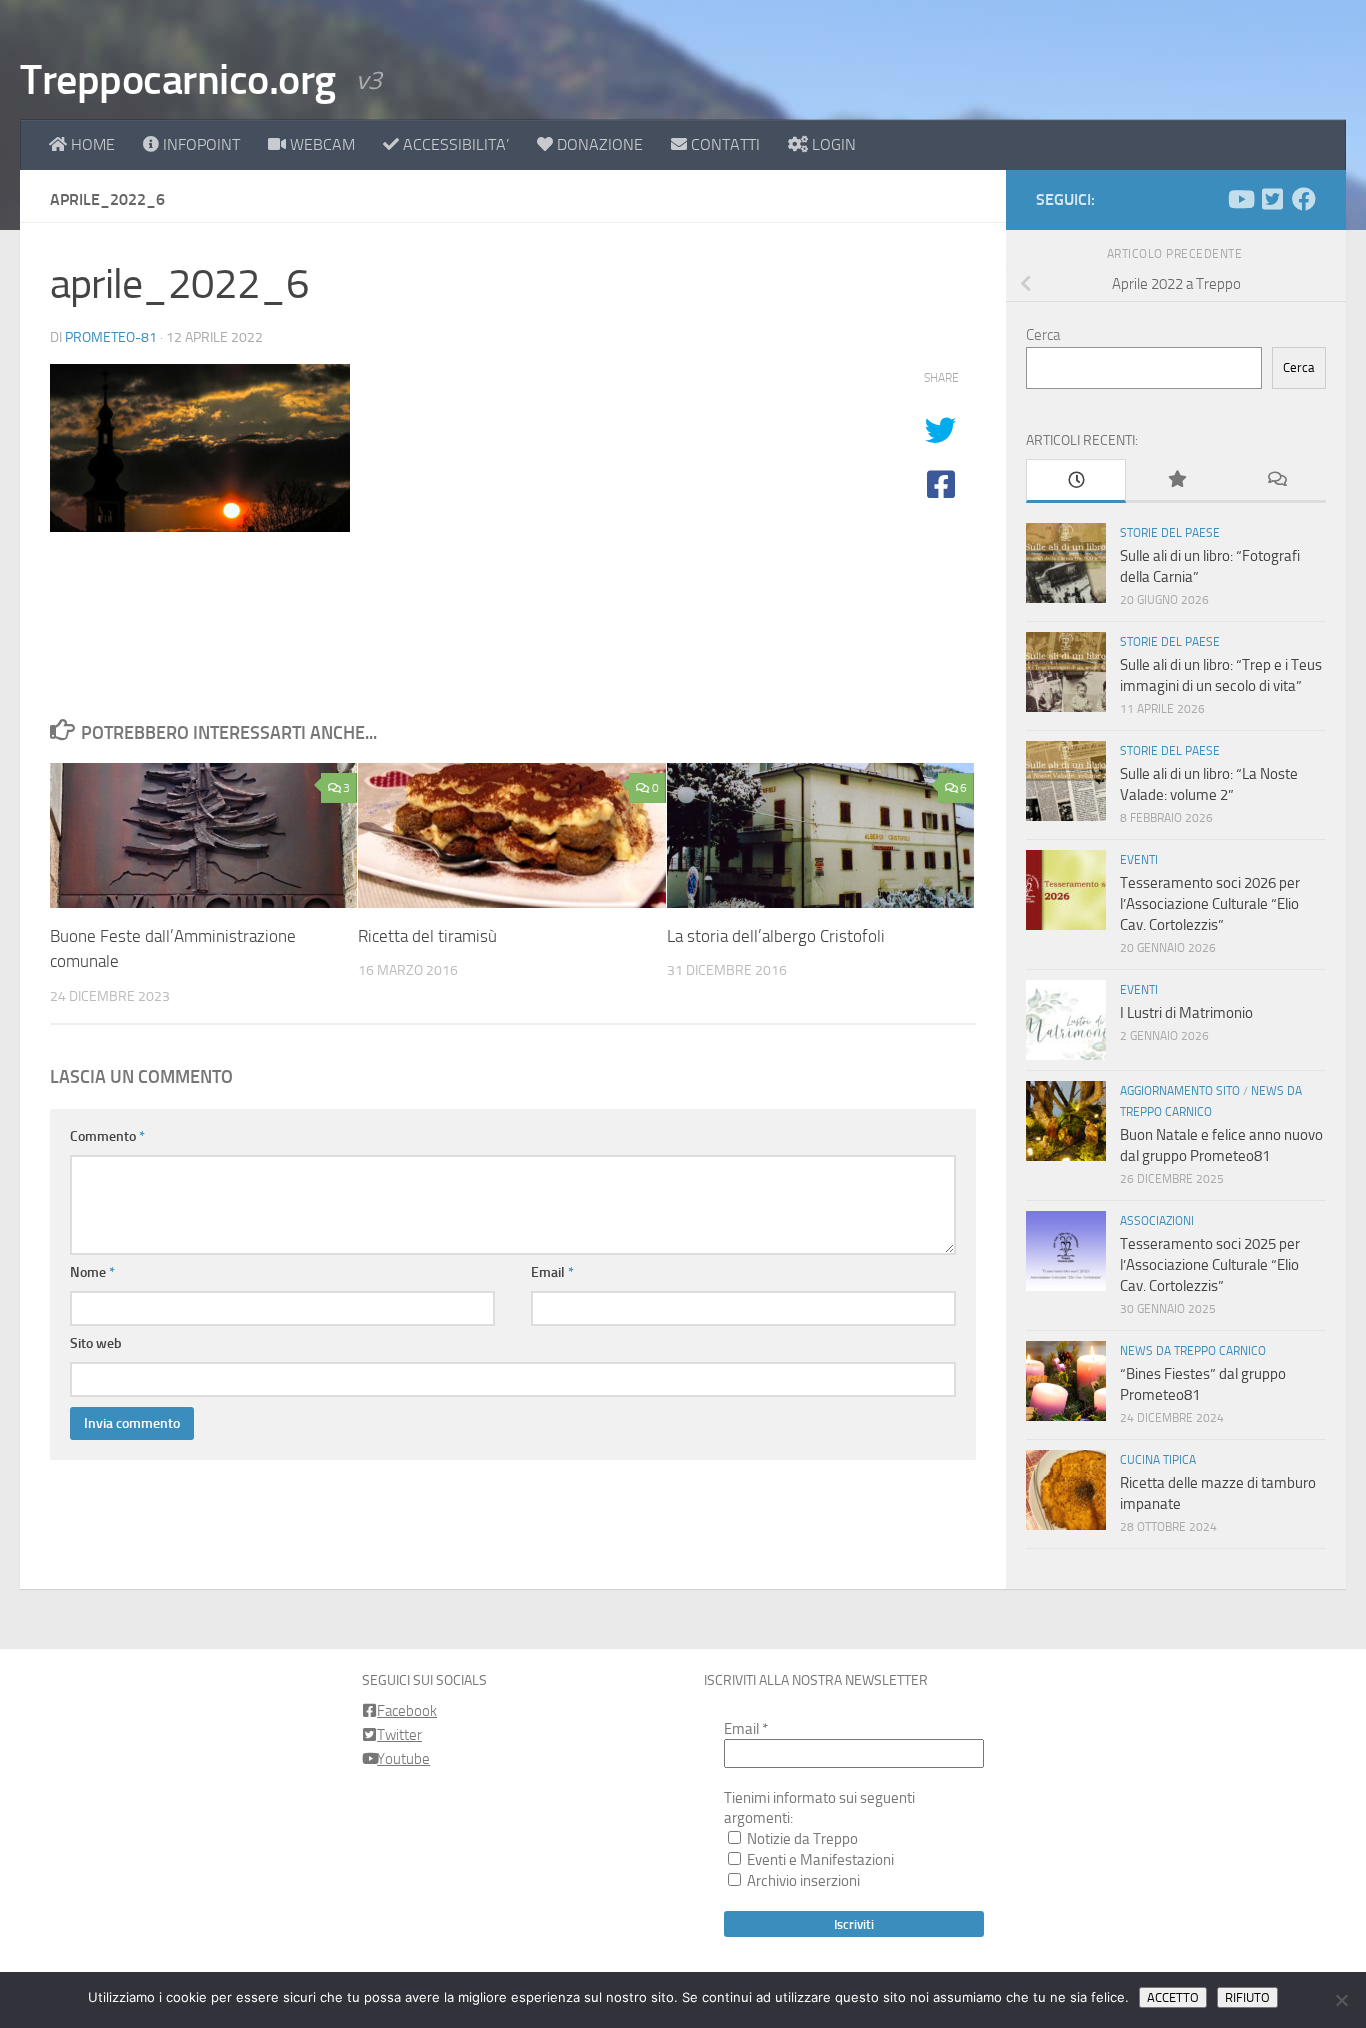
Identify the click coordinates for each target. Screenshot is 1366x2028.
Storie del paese (1170, 533)
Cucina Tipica (1158, 1460)
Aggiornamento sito (1180, 1091)
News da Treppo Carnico (1193, 1351)
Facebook (407, 1711)
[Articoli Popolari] (1176, 480)
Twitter (399, 1735)
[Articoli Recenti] (1076, 481)
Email (552, 1272)
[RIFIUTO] (1341, 2000)
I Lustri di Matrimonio (1186, 1013)
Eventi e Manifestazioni (819, 1860)
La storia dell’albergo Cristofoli (776, 936)
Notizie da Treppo (801, 1839)
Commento (107, 1136)
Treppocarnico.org (178, 80)
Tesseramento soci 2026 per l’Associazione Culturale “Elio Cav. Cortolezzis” (1210, 904)
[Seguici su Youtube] (1240, 199)
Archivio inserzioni (802, 1881)
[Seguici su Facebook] (1304, 199)
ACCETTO (1173, 1997)
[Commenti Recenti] (1276, 480)
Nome (92, 1272)
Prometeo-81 (111, 337)
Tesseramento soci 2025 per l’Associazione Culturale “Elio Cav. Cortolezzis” (1210, 1265)
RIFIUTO (1247, 1997)
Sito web (96, 1343)
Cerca (1043, 335)
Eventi (1139, 860)
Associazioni (1157, 1221)
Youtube (403, 1759)
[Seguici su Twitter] (1272, 199)
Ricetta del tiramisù (427, 936)
